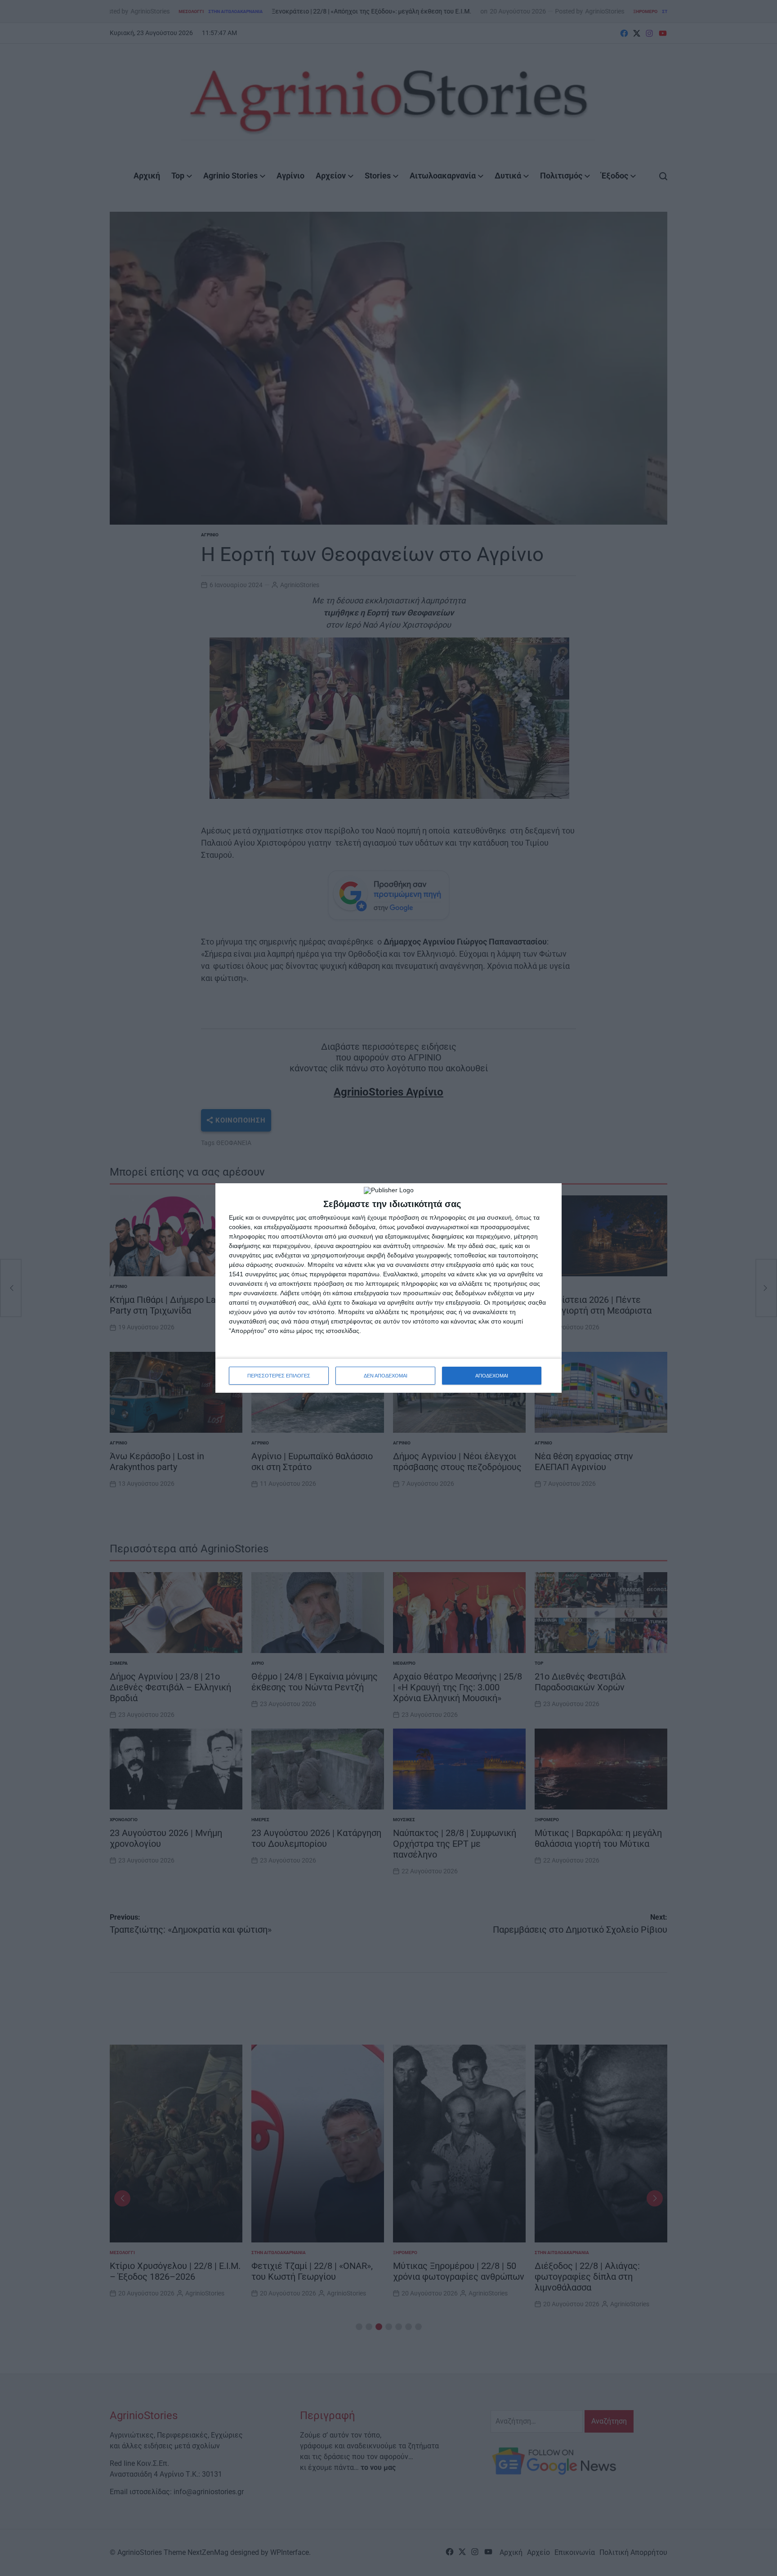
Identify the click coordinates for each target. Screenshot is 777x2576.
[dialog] (388, 1288)
